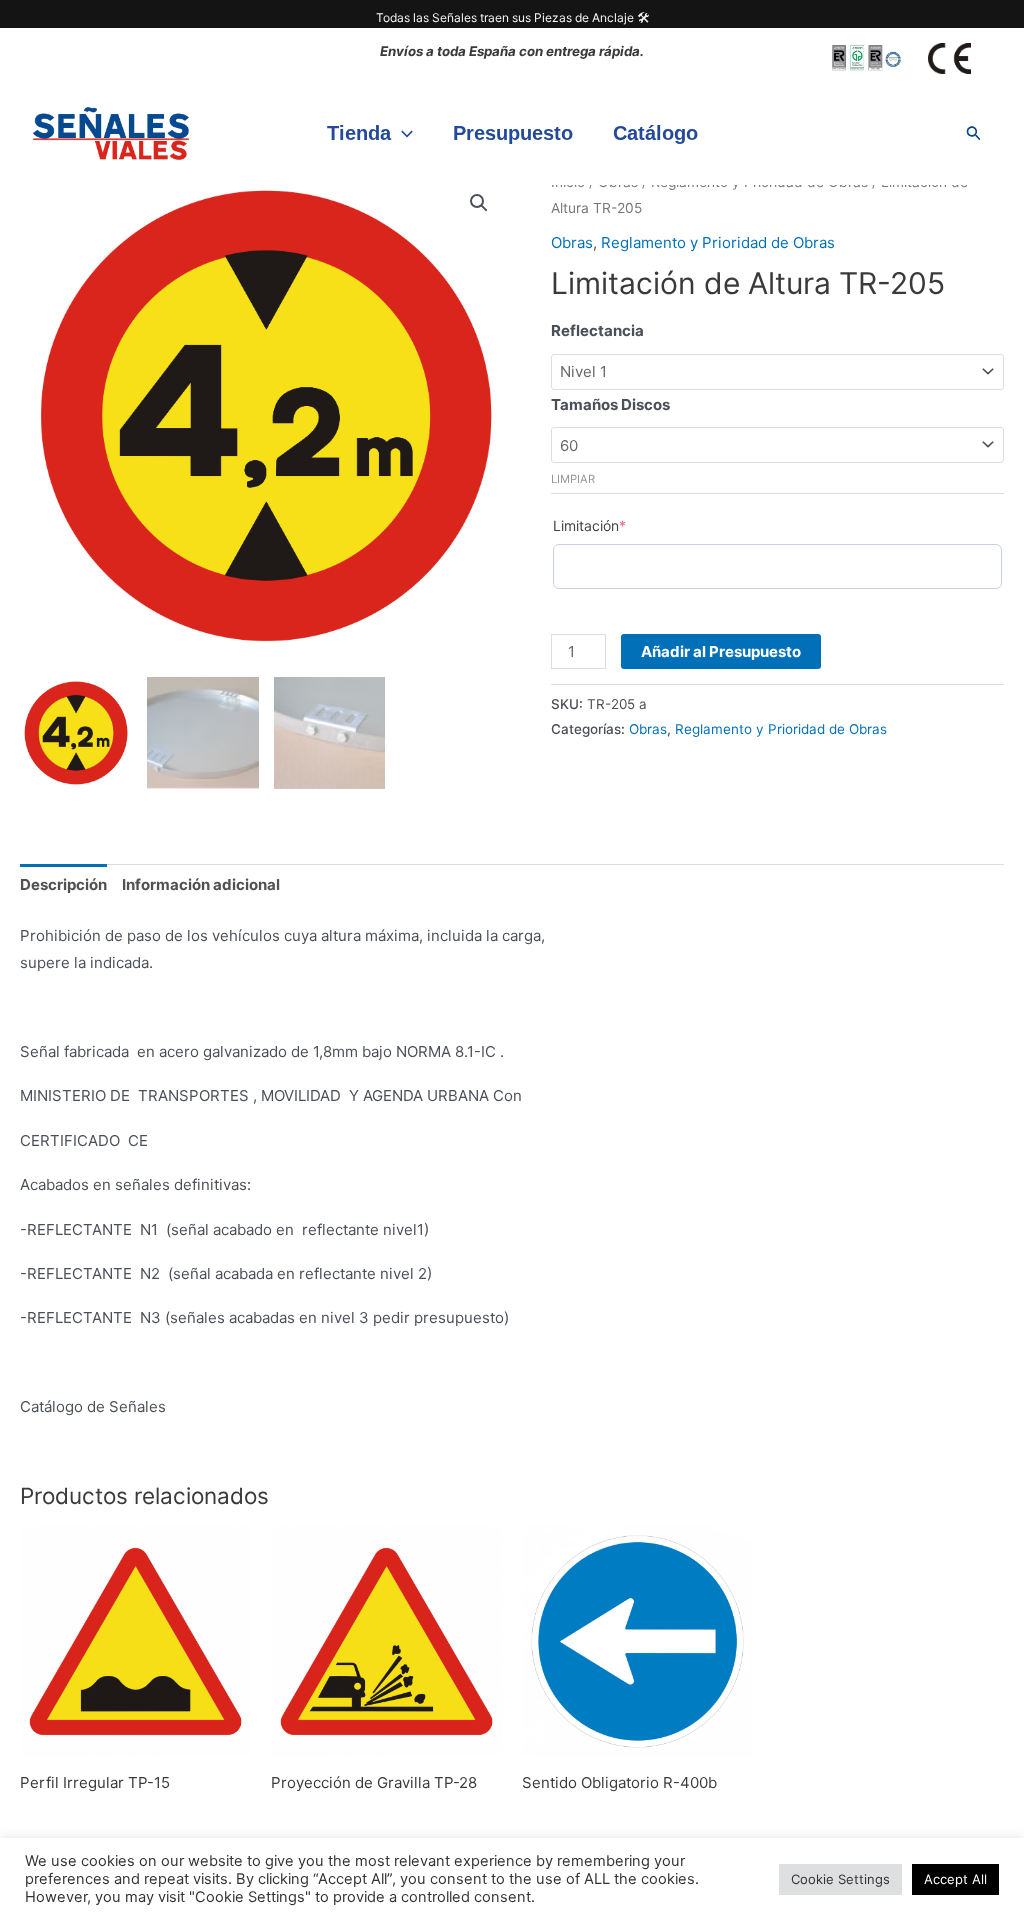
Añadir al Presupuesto (721, 651)
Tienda (359, 133)
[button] (402, 133)
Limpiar (573, 479)
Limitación (589, 525)
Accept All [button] (955, 1879)
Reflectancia (597, 330)
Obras (572, 242)
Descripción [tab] (63, 884)
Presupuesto (513, 133)
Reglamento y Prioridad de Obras (718, 242)
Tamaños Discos (610, 404)
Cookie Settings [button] (840, 1879)
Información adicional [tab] (201, 884)
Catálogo (655, 133)
